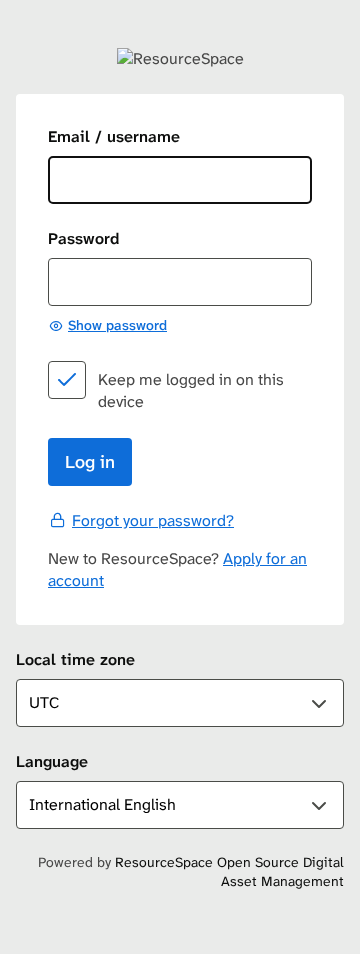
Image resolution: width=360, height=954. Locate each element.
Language (52, 761)
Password (83, 238)
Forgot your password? (153, 520)
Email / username (114, 136)
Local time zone (75, 659)
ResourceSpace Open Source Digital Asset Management (229, 872)
